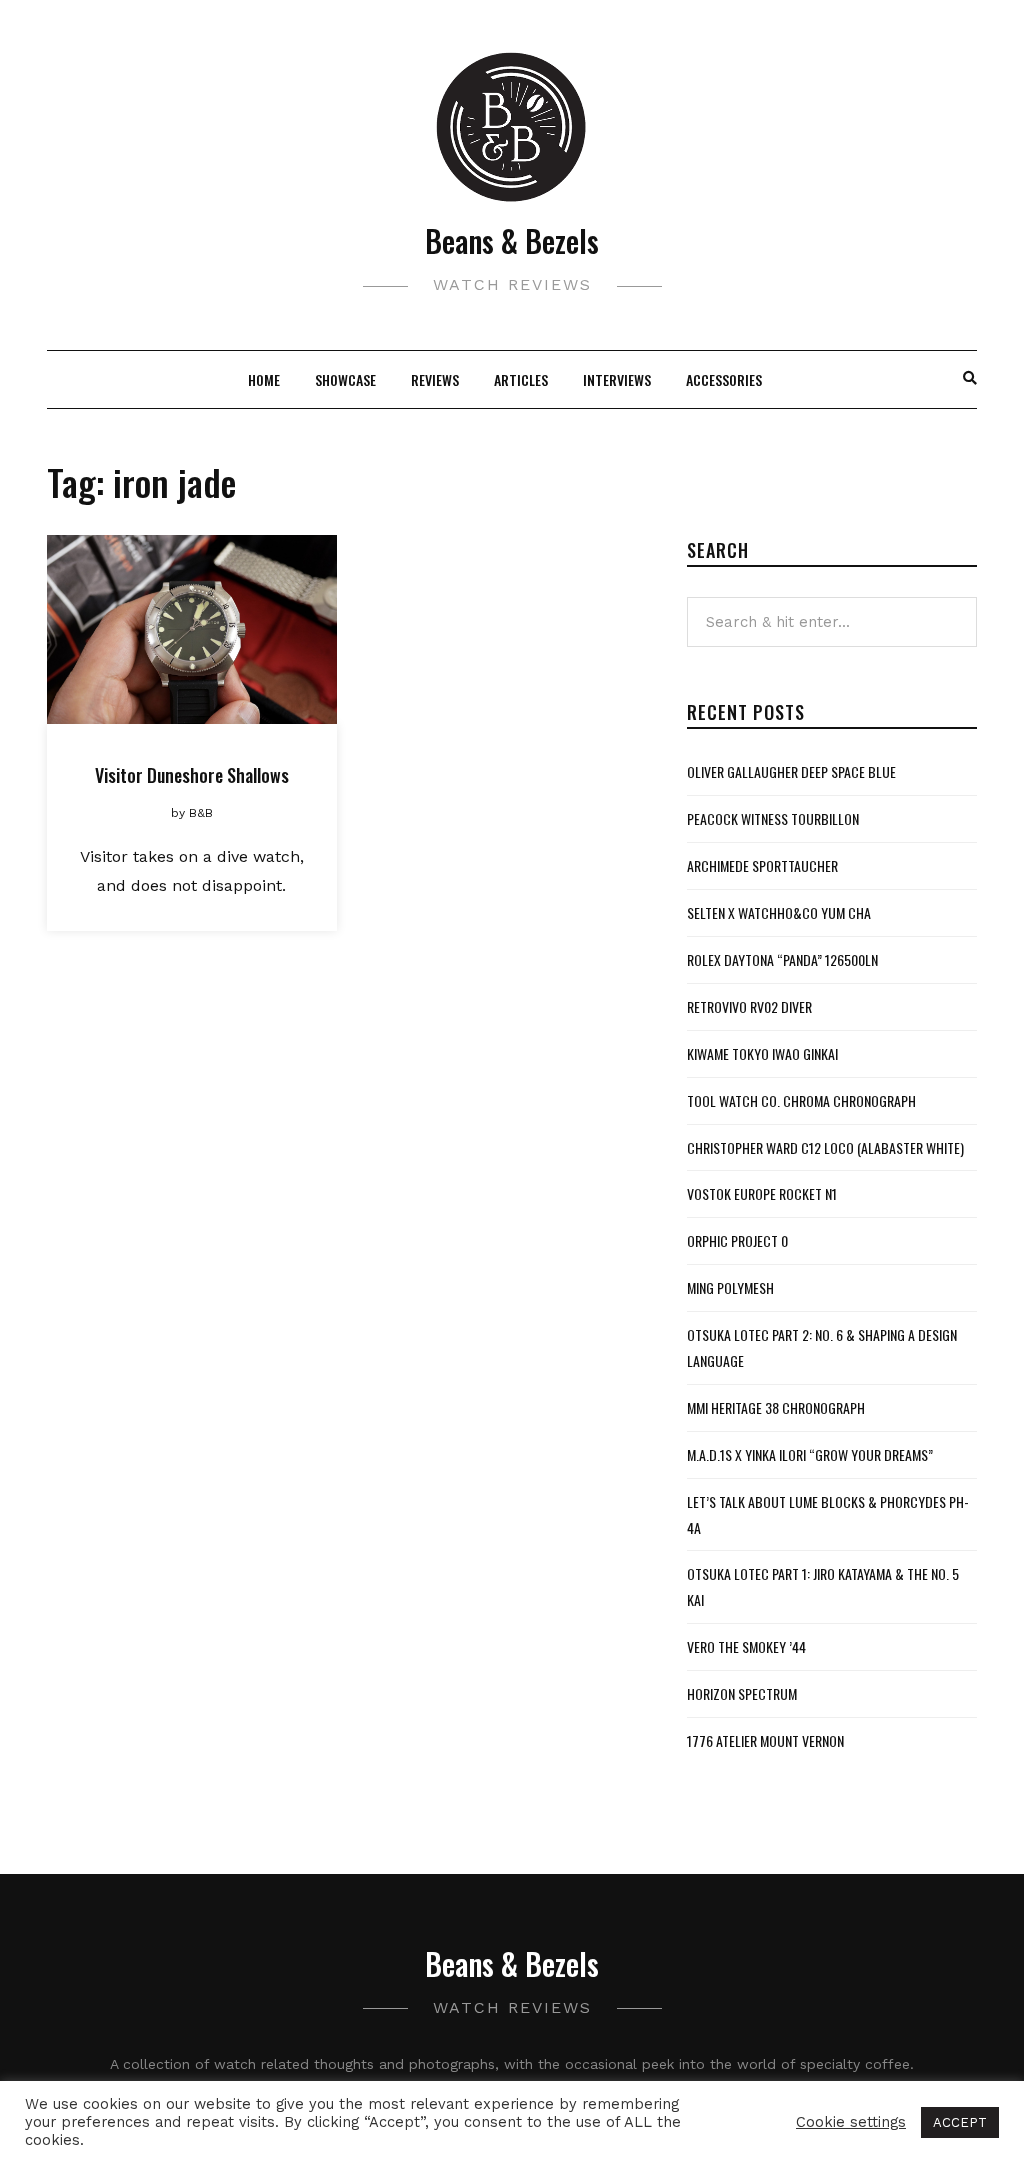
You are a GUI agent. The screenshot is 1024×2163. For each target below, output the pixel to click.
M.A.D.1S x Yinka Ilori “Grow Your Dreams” (810, 1454)
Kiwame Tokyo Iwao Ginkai (762, 1053)
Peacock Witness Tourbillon (773, 818)
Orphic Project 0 (737, 1240)
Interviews (617, 379)
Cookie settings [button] (851, 2122)
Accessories (724, 379)
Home (264, 379)
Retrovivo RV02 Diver (749, 1006)
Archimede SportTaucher (762, 865)
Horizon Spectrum (742, 1693)
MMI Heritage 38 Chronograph (776, 1407)
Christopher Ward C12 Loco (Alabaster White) (825, 1147)
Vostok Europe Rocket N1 (762, 1193)
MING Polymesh (730, 1287)
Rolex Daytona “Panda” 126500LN (782, 959)
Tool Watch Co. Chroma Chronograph (801, 1100)
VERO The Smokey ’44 (746, 1646)
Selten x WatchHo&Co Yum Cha (779, 912)
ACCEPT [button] (960, 2122)
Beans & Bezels (512, 240)
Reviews (435, 379)
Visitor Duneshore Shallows (192, 775)
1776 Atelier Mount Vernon (765, 1740)
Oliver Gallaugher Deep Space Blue (791, 771)
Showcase (345, 379)
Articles (521, 379)
